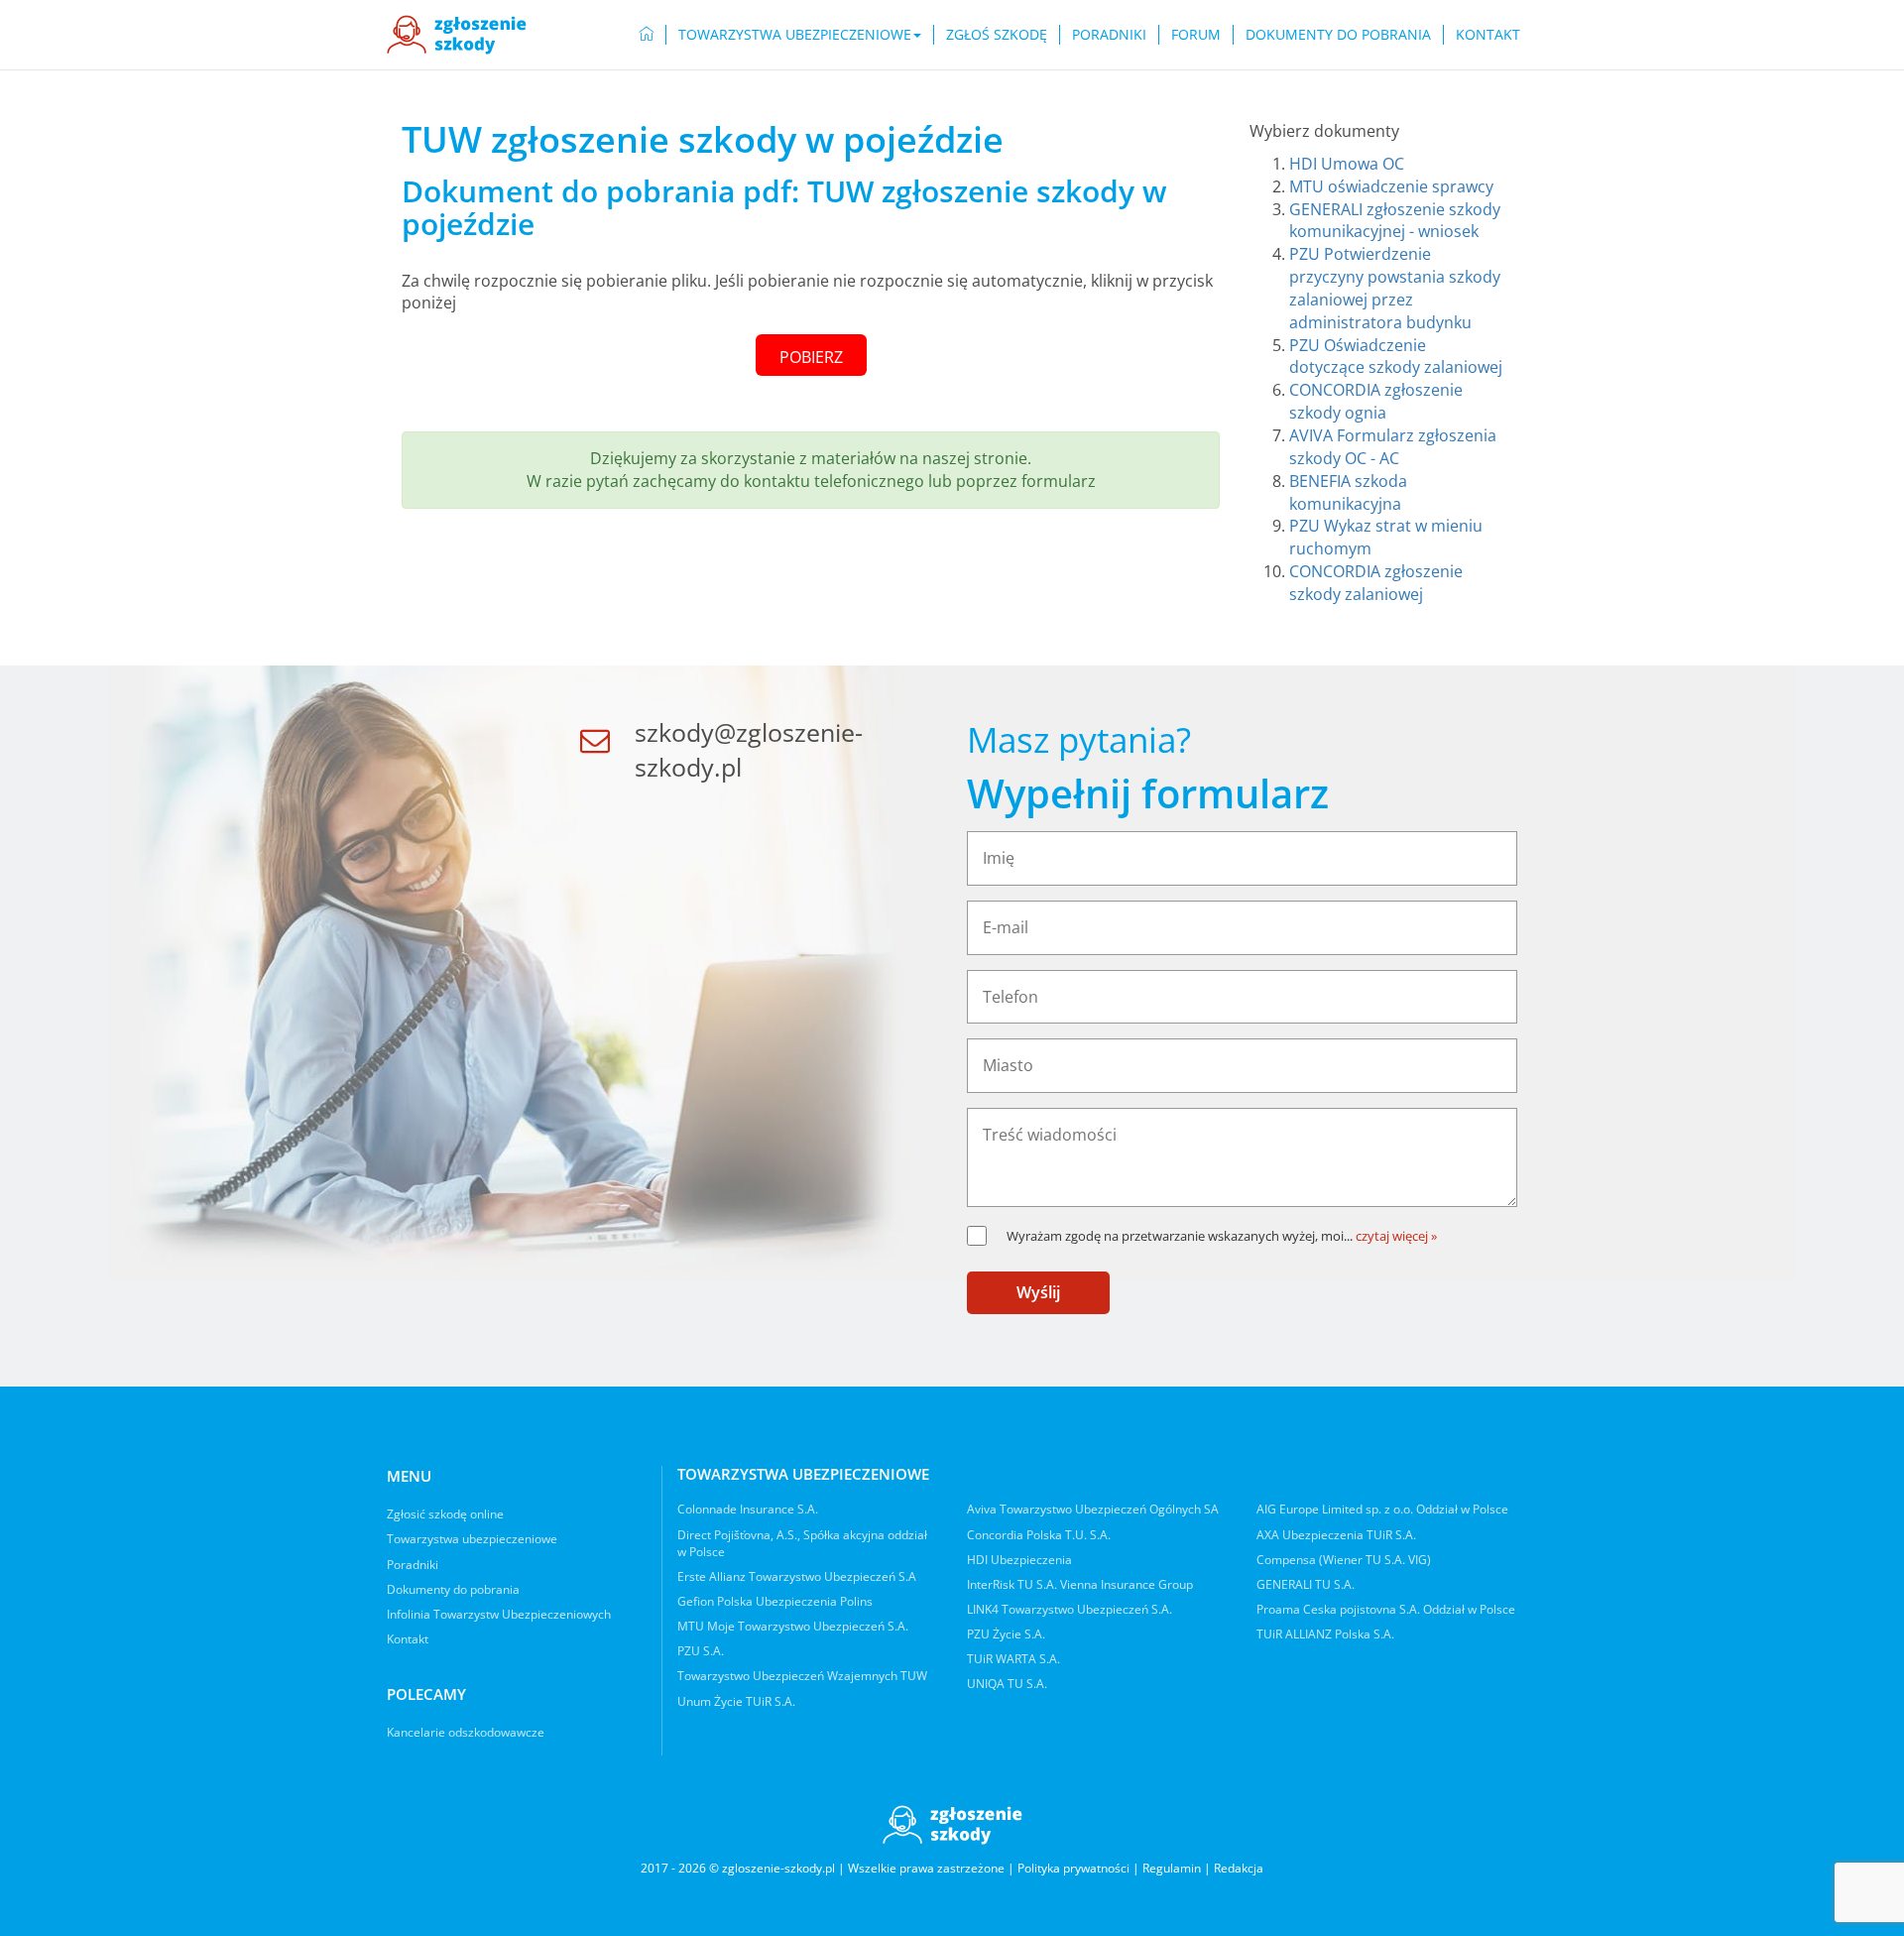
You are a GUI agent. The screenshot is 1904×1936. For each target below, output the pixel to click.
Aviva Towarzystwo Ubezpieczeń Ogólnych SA (1093, 1509)
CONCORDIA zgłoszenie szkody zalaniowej (1376, 583)
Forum (1196, 34)
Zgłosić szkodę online (445, 1514)
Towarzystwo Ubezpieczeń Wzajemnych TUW (802, 1676)
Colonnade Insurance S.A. (748, 1509)
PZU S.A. (701, 1651)
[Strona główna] (457, 35)
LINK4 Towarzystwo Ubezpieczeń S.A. (1070, 1609)
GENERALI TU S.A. (1306, 1584)
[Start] (647, 35)
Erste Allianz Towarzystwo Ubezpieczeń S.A (797, 1576)
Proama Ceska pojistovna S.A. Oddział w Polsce (1386, 1609)
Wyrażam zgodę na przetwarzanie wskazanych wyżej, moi (1180, 1236)
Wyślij (1038, 1292)
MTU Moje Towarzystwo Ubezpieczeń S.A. (793, 1626)
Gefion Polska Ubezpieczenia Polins (775, 1601)
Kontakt (1488, 34)
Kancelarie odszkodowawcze (466, 1732)
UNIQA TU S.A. (1007, 1684)
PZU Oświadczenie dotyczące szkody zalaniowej (1396, 357)
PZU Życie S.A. (1006, 1634)
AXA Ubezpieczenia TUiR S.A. (1336, 1535)
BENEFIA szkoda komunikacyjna (1348, 492)
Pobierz (811, 357)
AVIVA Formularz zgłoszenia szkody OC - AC (1393, 447)
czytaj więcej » (1396, 1236)
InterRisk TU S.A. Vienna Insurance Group (1080, 1584)
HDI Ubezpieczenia (1019, 1560)
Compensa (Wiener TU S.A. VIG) (1344, 1560)
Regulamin (1172, 1868)
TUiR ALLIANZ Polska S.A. (1325, 1634)
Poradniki (1109, 34)
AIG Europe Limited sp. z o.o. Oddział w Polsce (1382, 1509)
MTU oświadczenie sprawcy (1391, 186)
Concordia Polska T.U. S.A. (1039, 1535)
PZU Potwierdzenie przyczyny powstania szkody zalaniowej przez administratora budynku (1395, 288)
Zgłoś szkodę (997, 34)
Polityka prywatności (1073, 1868)
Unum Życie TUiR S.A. (736, 1701)
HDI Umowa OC (1347, 164)
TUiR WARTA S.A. (1013, 1659)
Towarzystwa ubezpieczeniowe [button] (795, 34)
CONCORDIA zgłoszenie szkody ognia (1376, 401)
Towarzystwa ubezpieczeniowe (472, 1539)
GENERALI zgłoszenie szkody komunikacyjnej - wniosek (1395, 221)
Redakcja (1239, 1868)
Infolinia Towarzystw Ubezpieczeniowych (499, 1614)
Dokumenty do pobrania (1338, 34)
